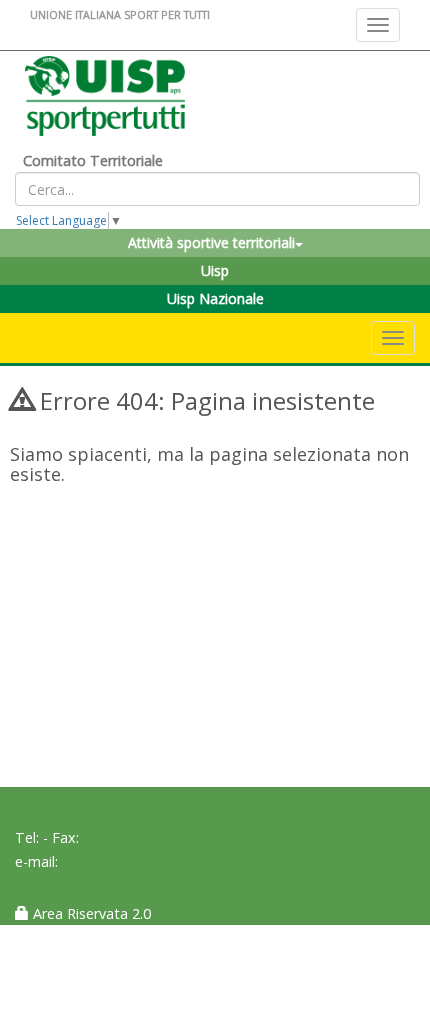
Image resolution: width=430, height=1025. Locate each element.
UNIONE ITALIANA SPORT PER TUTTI (120, 14)
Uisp (215, 270)
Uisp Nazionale (215, 298)
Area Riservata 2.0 (90, 913)
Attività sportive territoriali (211, 242)
